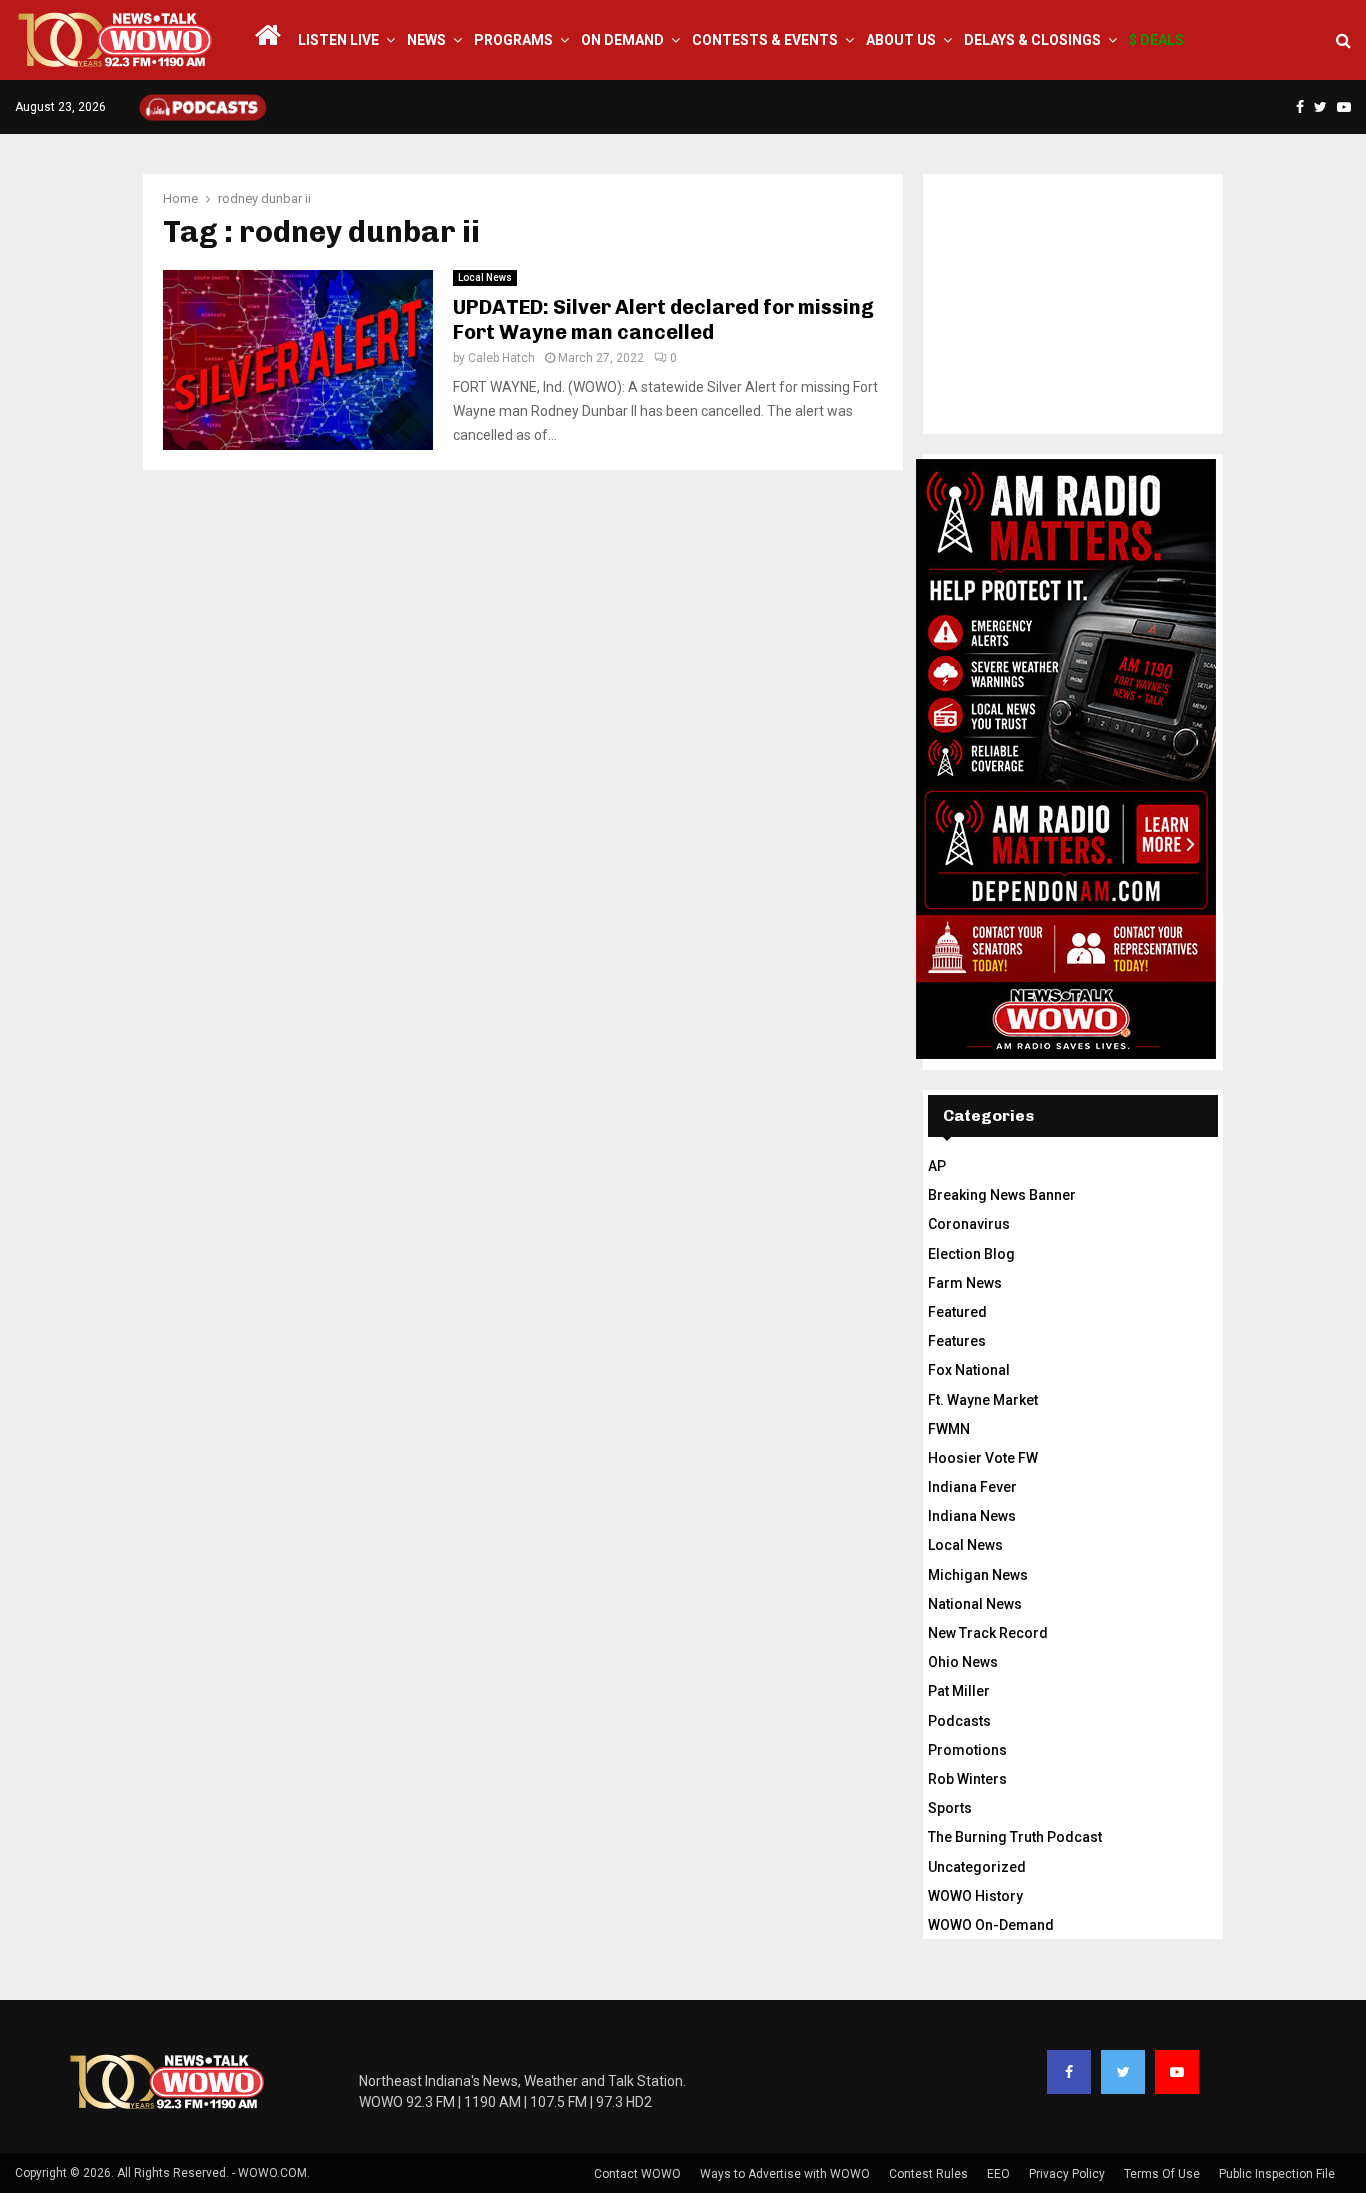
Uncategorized (977, 1867)
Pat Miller (959, 1691)
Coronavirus (969, 1224)
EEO (998, 2174)
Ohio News (963, 1662)
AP (937, 1166)
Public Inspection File (1277, 2174)
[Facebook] (1069, 2072)
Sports (950, 1808)
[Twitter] (1123, 2072)
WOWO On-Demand (991, 1925)
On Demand (622, 40)
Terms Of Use (1162, 2174)
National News (975, 1604)
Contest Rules (928, 2174)
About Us (901, 40)
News (426, 40)
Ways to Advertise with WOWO (785, 2174)
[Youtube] (1177, 2072)
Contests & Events (765, 40)
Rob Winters (967, 1779)
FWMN (949, 1429)
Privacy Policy (1067, 2174)
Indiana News (972, 1516)
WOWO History (975, 1896)
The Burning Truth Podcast (1015, 1837)
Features (957, 1341)
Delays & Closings (1032, 40)
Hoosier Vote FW (983, 1458)
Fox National (969, 1370)
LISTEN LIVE (338, 40)
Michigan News (978, 1575)
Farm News (965, 1283)
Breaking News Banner (1002, 1195)
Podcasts (959, 1721)
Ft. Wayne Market (983, 1400)
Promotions (967, 1750)
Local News (485, 277)
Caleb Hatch (501, 358)
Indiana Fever (972, 1487)
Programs (513, 40)
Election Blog (971, 1254)
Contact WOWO (637, 2174)
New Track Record (988, 1633)
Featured (957, 1312)
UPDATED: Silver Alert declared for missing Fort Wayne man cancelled (663, 319)
